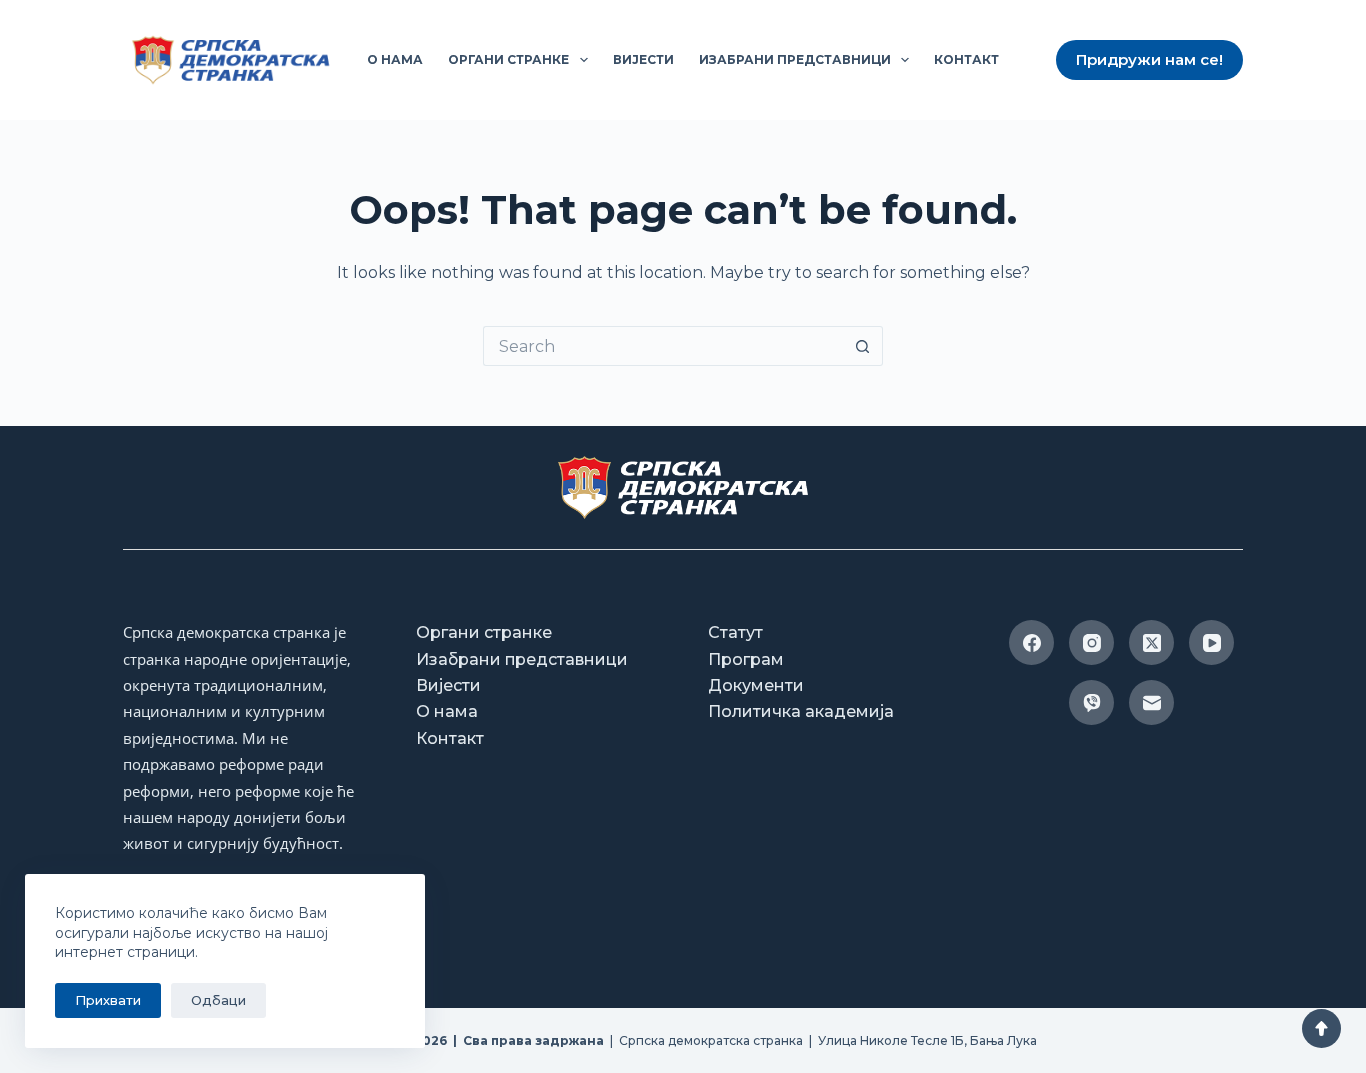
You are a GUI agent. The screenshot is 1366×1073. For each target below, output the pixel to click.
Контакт (966, 59)
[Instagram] (1091, 642)
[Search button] (863, 346)
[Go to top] (1321, 1028)
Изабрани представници (795, 59)
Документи (756, 685)
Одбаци (218, 1000)
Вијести (643, 59)
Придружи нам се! (1149, 59)
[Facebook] (1031, 642)
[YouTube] (1211, 642)
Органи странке (508, 59)
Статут (735, 632)
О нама (395, 59)
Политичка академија (801, 711)
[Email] (1151, 702)
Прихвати (108, 1000)
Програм (746, 659)
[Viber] (1091, 702)
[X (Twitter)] (1151, 642)
